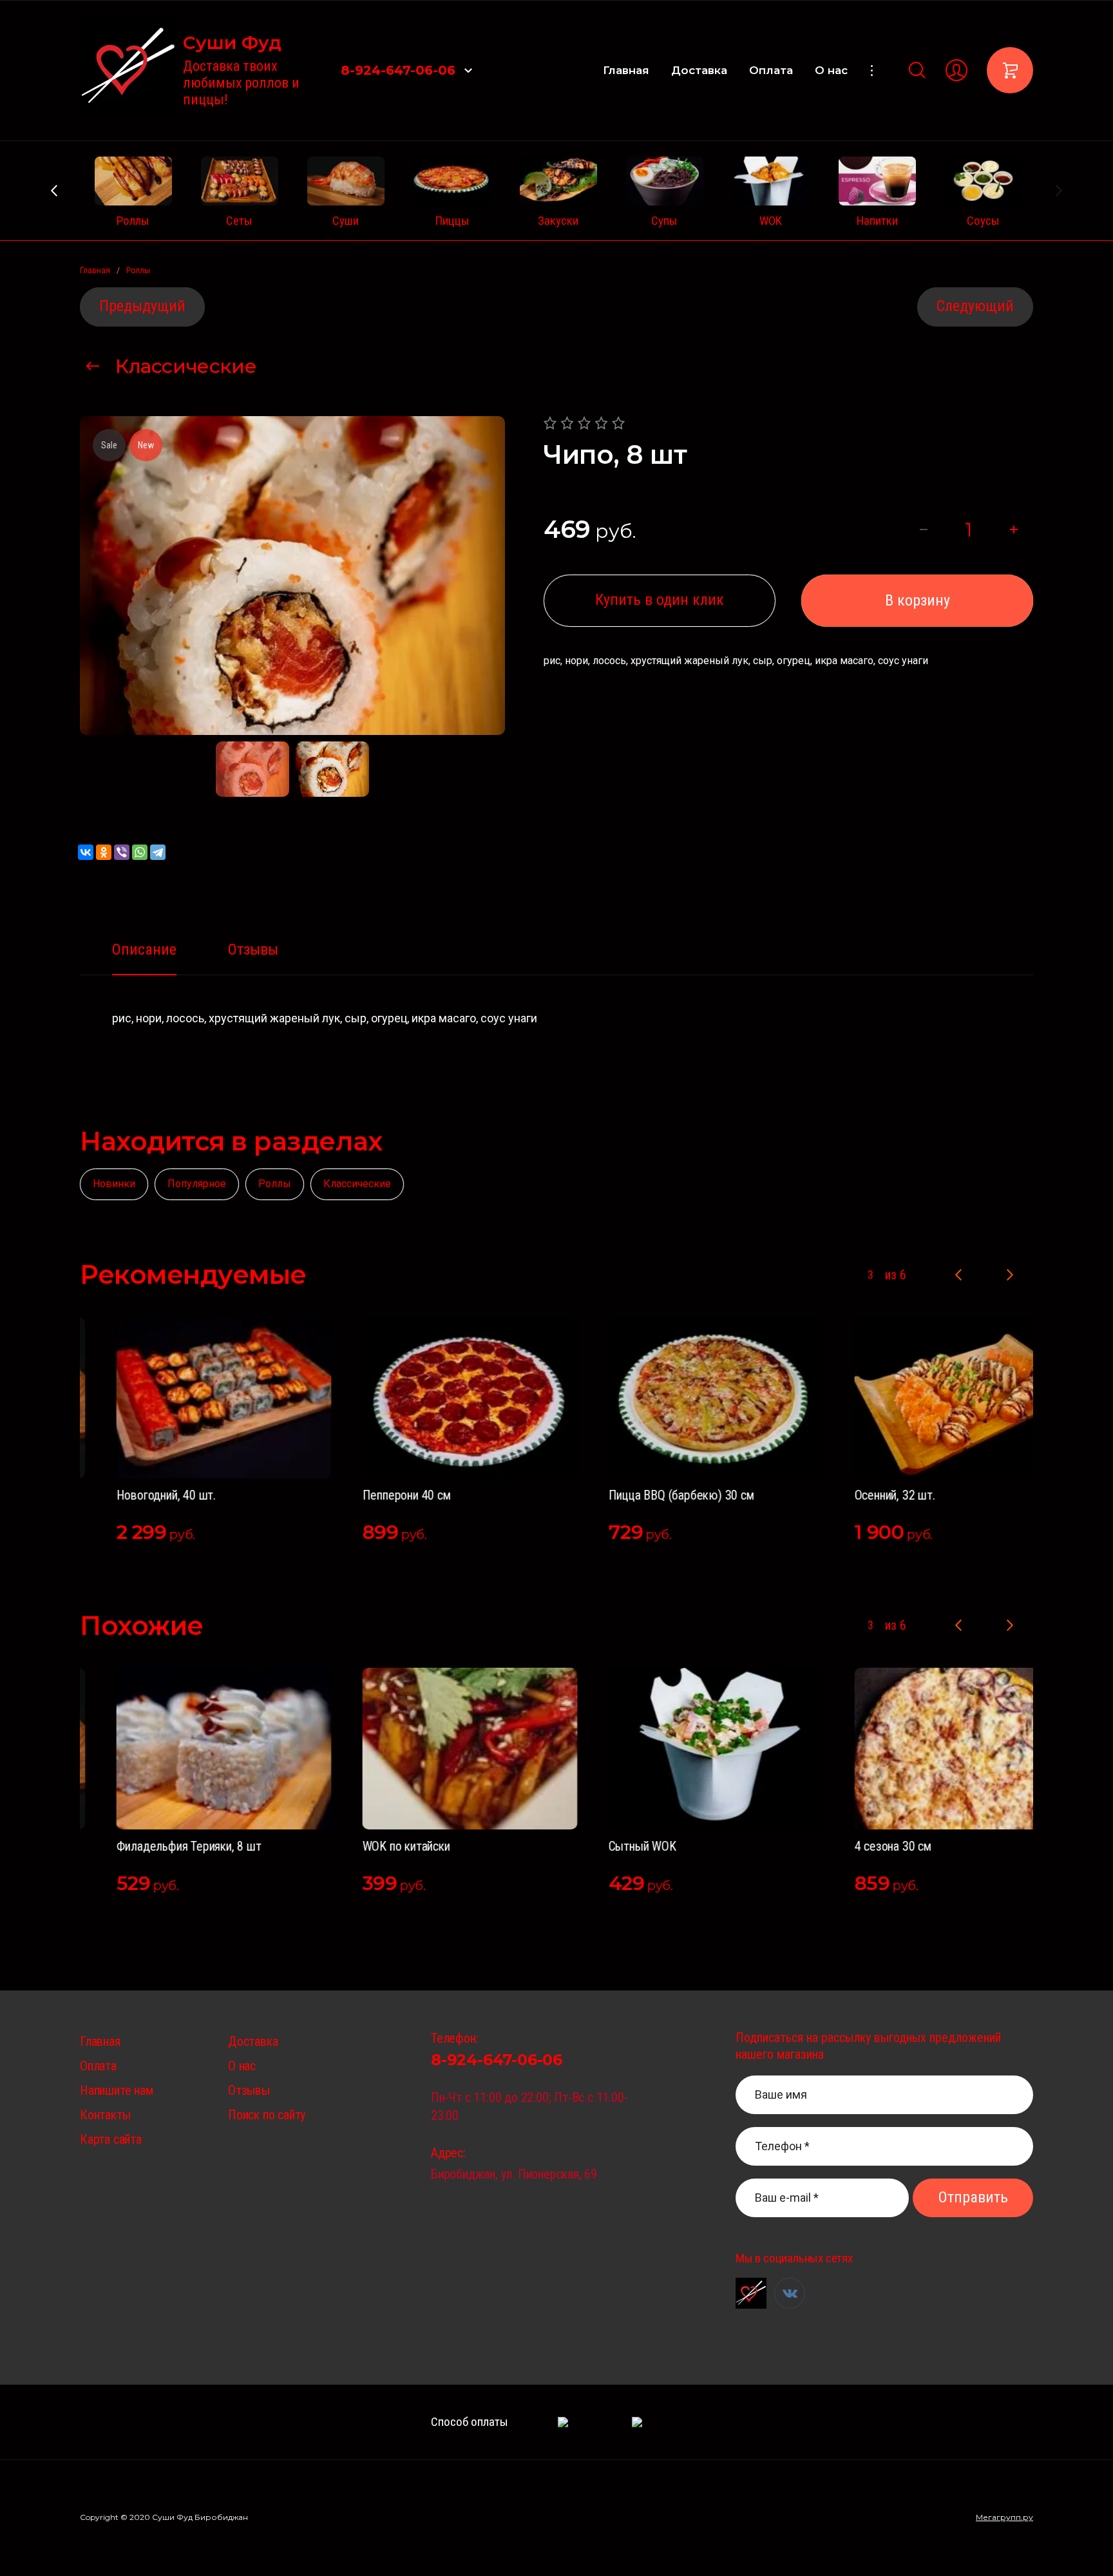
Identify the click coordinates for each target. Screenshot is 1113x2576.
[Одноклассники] (104, 852)
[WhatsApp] (140, 852)
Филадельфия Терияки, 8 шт (152, 1846)
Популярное (197, 1184)
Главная (626, 70)
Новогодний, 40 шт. (129, 1495)
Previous (54, 191)
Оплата (771, 70)
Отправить (973, 2197)
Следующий (975, 306)
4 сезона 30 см (856, 1846)
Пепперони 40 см (370, 1495)
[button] (468, 70)
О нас (831, 70)
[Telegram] (158, 852)
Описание (144, 949)
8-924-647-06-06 (398, 70)
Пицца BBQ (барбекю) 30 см (645, 1495)
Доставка (699, 70)
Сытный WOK (606, 1846)
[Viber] (122, 852)
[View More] (871, 71)
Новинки (114, 1184)
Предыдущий (142, 306)
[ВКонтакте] (86, 852)
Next (1059, 191)
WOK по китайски (370, 1846)
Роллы (275, 1184)
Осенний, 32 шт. (858, 1495)
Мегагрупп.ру (1004, 2517)
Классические (186, 366)
